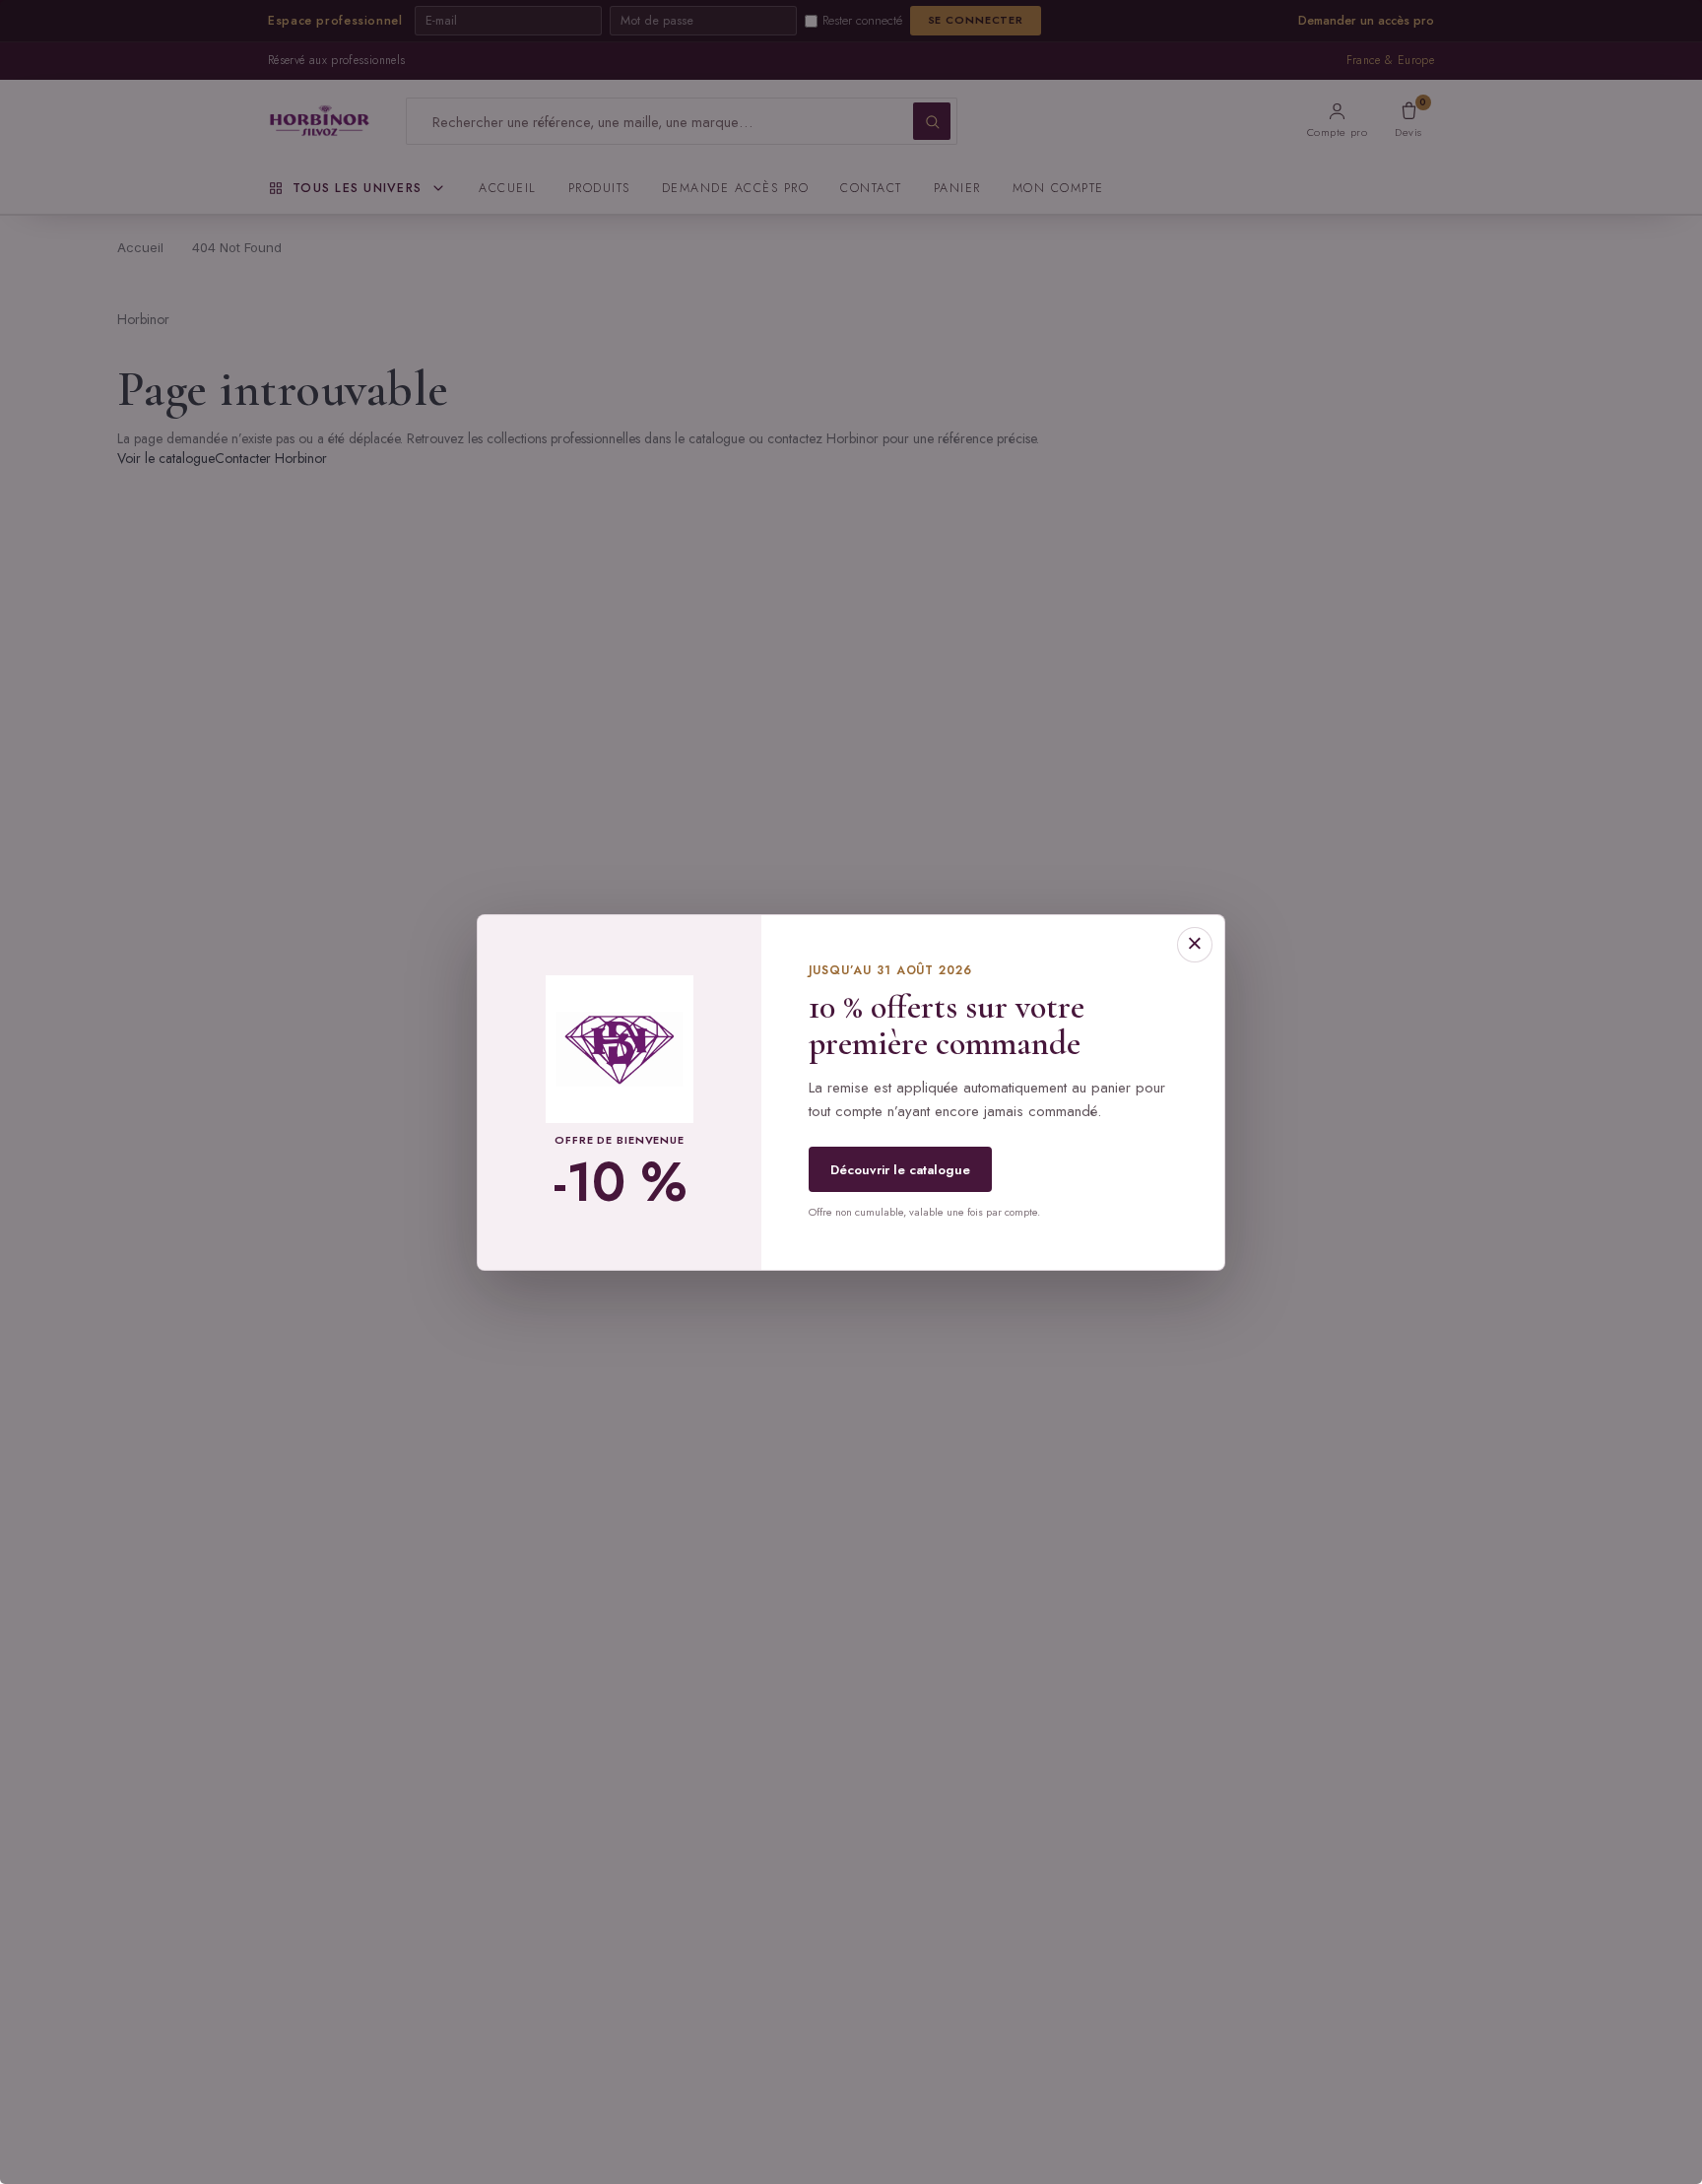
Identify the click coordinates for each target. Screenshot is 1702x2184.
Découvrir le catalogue (900, 1170)
